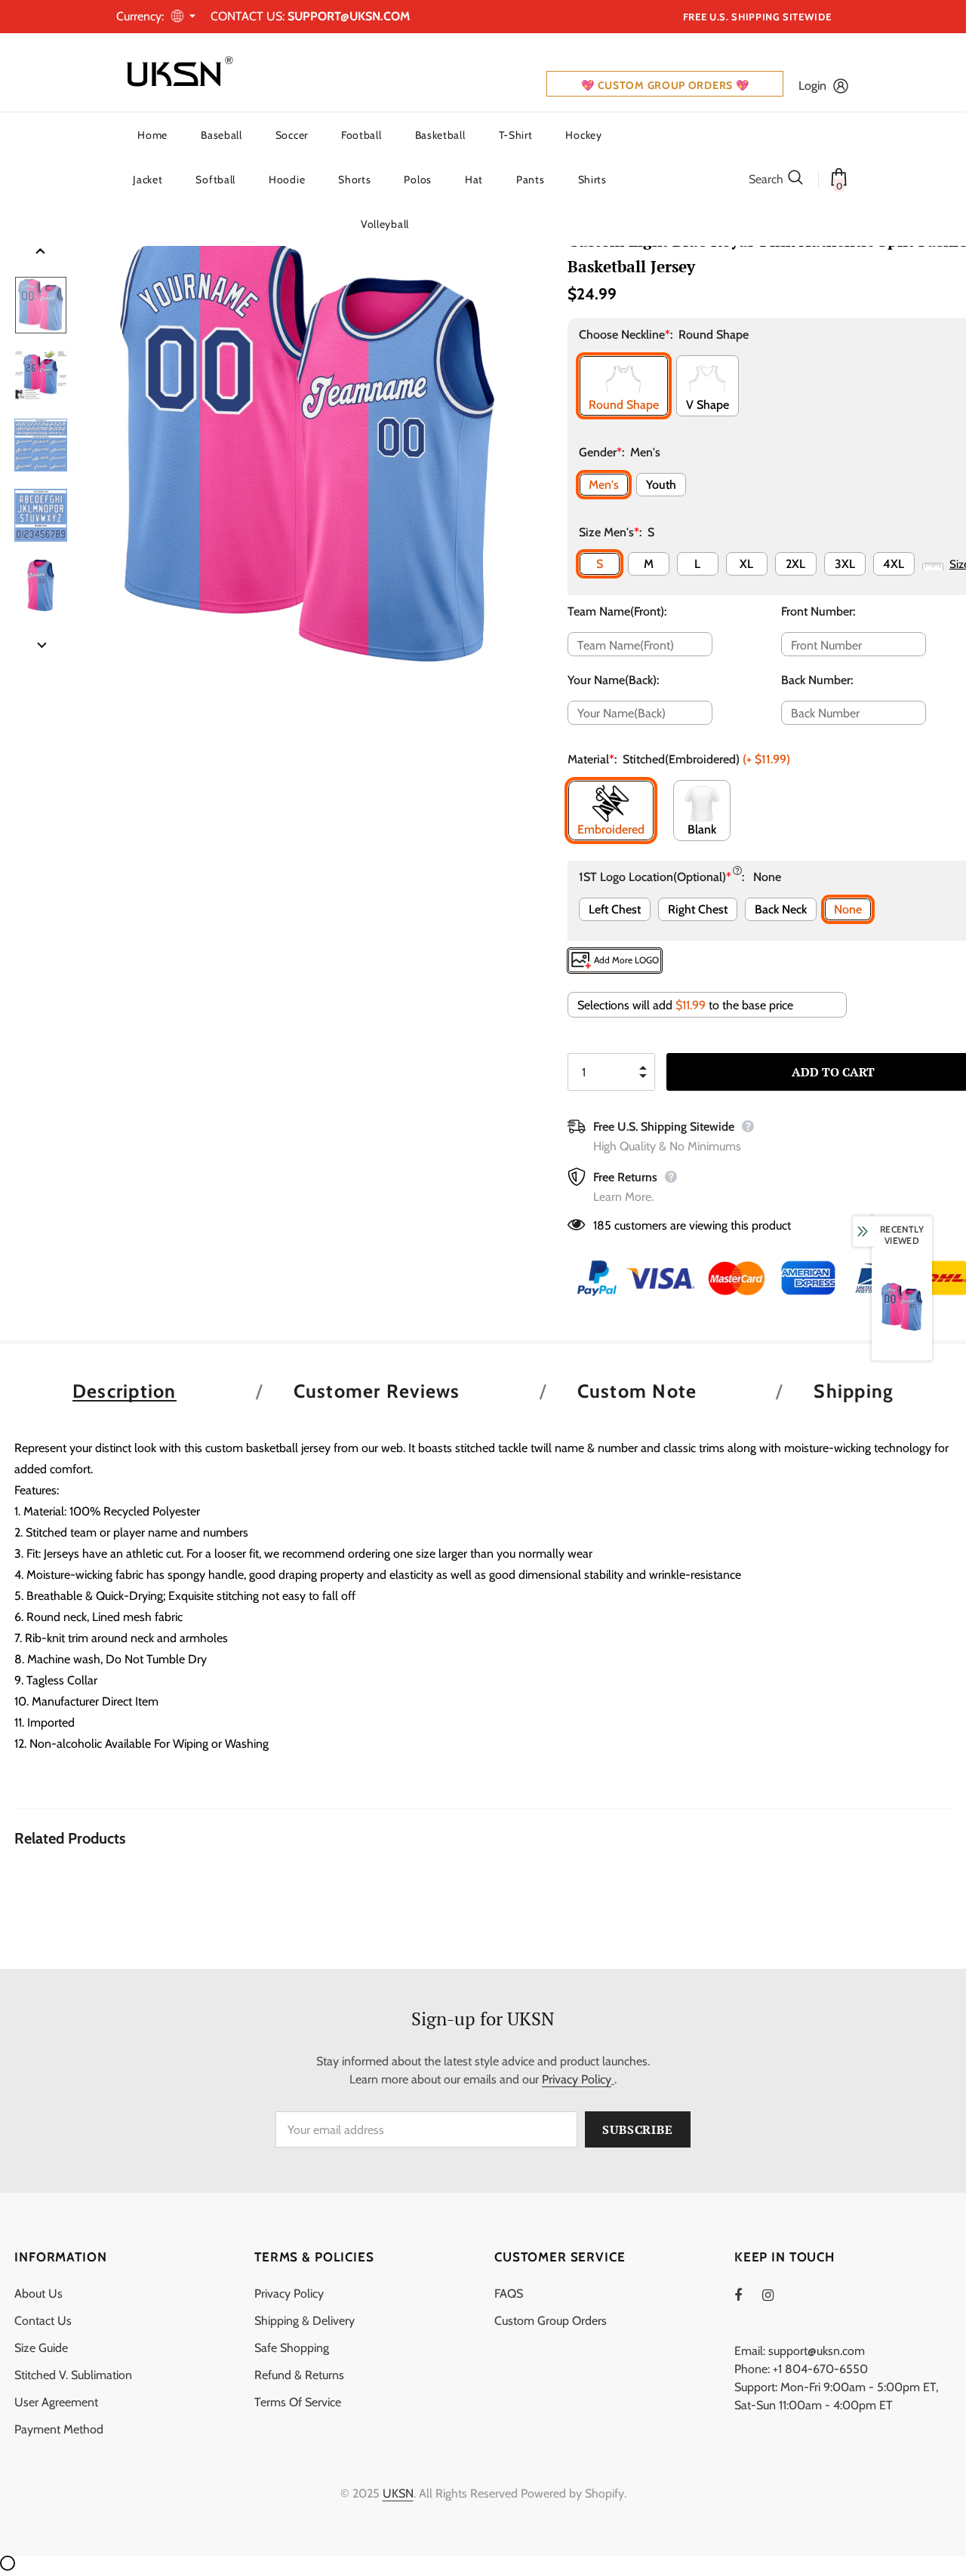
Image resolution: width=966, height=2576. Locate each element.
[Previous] (41, 252)
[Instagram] (776, 2295)
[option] (308, 445)
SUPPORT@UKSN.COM (349, 16)
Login (812, 86)
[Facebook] (748, 2295)
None (848, 909)
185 (602, 1225)
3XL (845, 564)
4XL (894, 564)
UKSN (398, 2493)
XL (746, 564)
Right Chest (698, 909)
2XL (795, 564)
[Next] (41, 646)
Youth (661, 485)
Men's (604, 485)
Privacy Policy (577, 2079)
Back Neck (781, 909)
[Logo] (177, 72)
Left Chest (615, 909)
